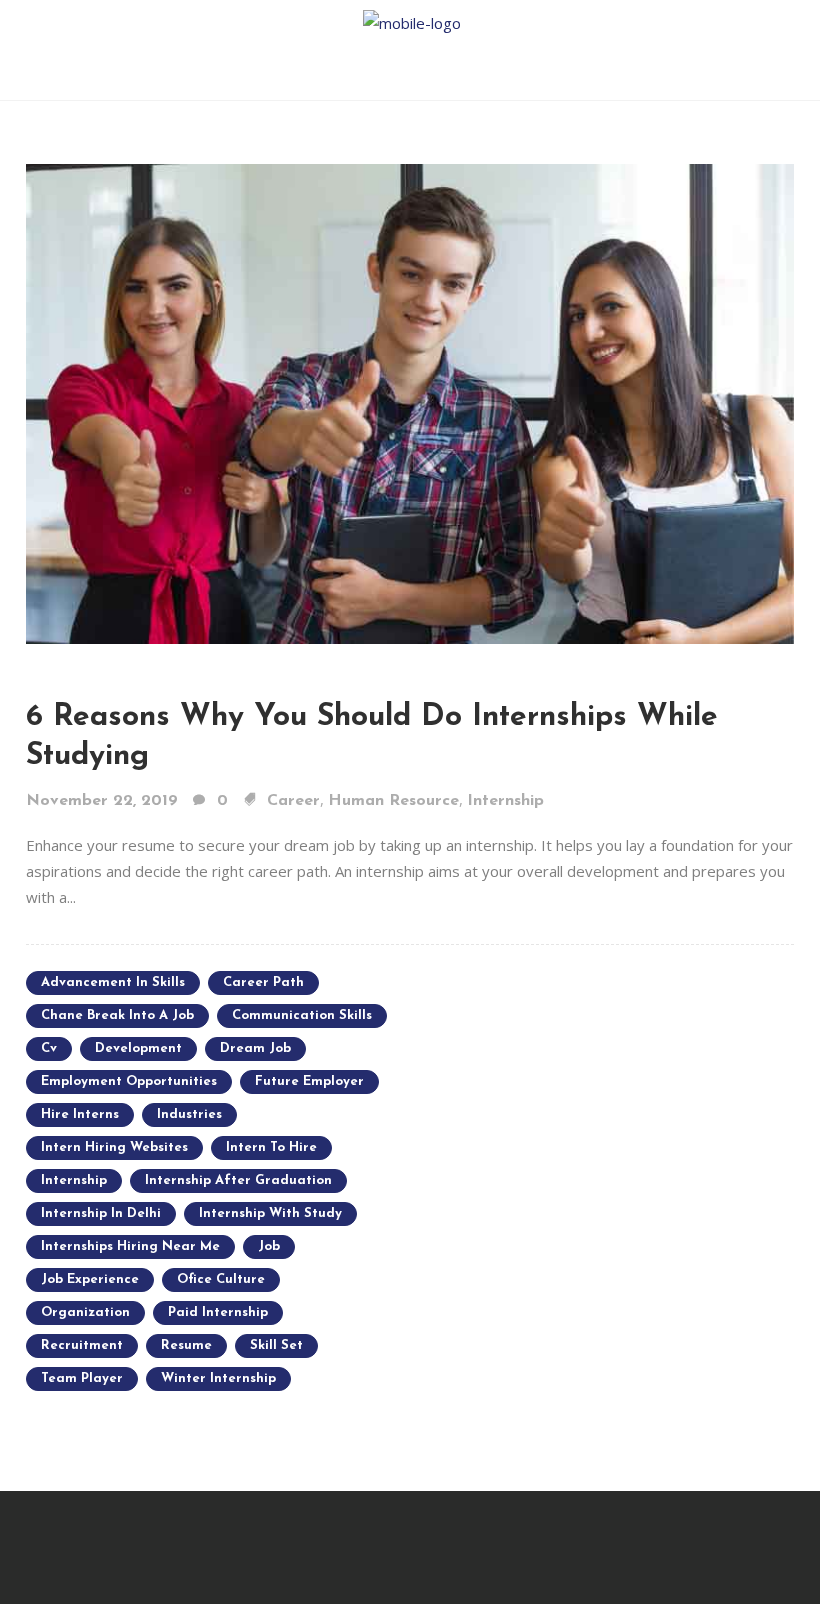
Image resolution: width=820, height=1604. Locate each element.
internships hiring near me (130, 1246)
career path (263, 982)
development (138, 1048)
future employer (309, 1081)
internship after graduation (238, 1180)
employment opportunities (129, 1081)
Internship (505, 801)
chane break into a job (117, 1015)
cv (49, 1048)
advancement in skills (113, 982)
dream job (255, 1048)
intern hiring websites (114, 1147)
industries (189, 1114)
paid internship (218, 1312)
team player (82, 1378)
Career (293, 801)
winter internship (218, 1378)
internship (74, 1180)
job (269, 1246)
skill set (276, 1345)
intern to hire (271, 1147)
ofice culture (221, 1279)
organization (85, 1312)
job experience (90, 1279)
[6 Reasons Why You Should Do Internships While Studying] (410, 402)
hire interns (80, 1114)
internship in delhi (101, 1213)
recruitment (82, 1345)
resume (186, 1345)
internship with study (270, 1213)
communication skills (302, 1015)
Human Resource (393, 801)
